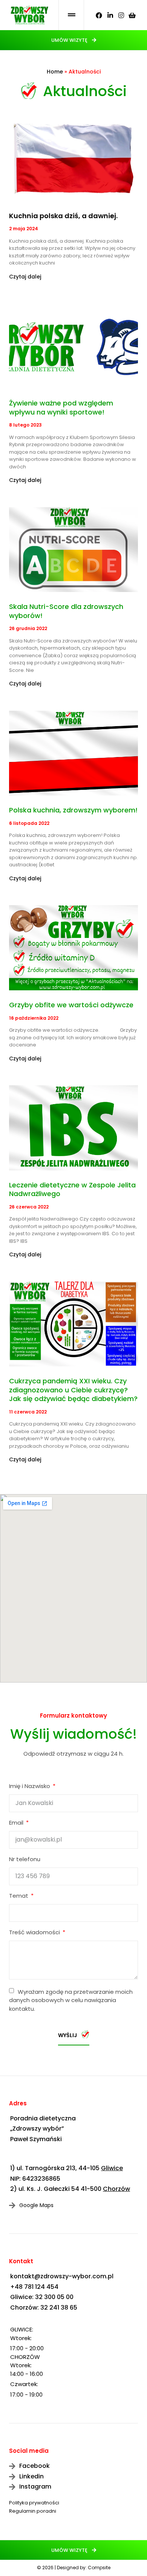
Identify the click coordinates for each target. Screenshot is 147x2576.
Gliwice (112, 2168)
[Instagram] (121, 15)
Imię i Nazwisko (30, 1787)
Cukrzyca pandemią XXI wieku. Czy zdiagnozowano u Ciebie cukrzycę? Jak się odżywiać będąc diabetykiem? (73, 1390)
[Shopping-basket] (132, 15)
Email (17, 1823)
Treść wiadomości (35, 1933)
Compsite (99, 2568)
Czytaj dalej (25, 277)
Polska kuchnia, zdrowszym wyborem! (73, 810)
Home (55, 72)
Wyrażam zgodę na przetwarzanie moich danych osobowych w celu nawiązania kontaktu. (71, 2000)
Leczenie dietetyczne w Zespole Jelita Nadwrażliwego (72, 1189)
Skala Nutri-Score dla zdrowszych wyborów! (66, 611)
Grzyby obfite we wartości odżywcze (71, 1005)
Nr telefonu (25, 1860)
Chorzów (116, 2189)
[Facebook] (99, 15)
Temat (19, 1896)
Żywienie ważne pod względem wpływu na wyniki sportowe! (61, 407)
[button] (74, 40)
